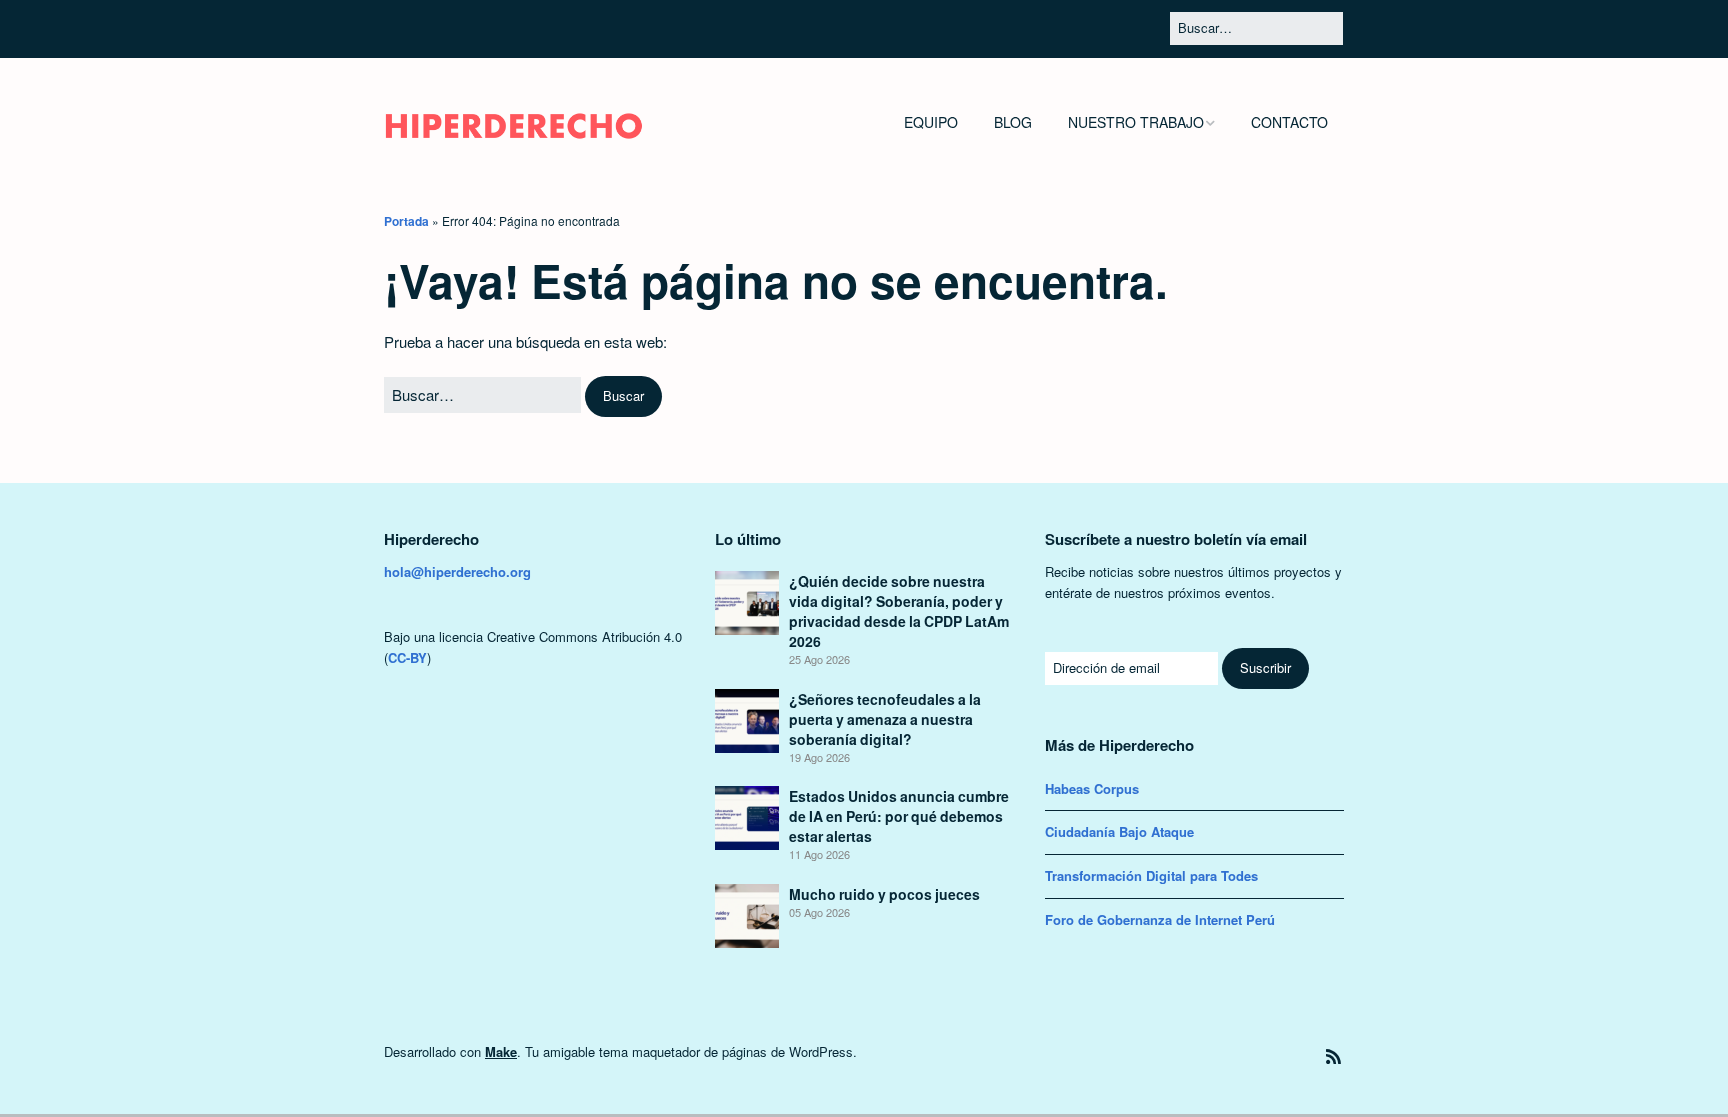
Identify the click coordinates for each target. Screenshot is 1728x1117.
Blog (1013, 122)
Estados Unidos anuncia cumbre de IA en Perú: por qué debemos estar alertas (899, 816)
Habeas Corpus (1092, 788)
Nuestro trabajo (1136, 122)
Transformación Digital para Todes (1151, 875)
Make (501, 1051)
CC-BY (407, 657)
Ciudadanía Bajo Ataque (1119, 831)
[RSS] (1333, 1056)
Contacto (1289, 122)
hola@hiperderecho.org (457, 571)
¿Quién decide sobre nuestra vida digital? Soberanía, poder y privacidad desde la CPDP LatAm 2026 (899, 611)
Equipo (931, 122)
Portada (406, 221)
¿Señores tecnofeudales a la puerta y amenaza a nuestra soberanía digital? (885, 719)
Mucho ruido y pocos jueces (884, 894)
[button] (623, 396)
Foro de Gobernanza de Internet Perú (1160, 919)
